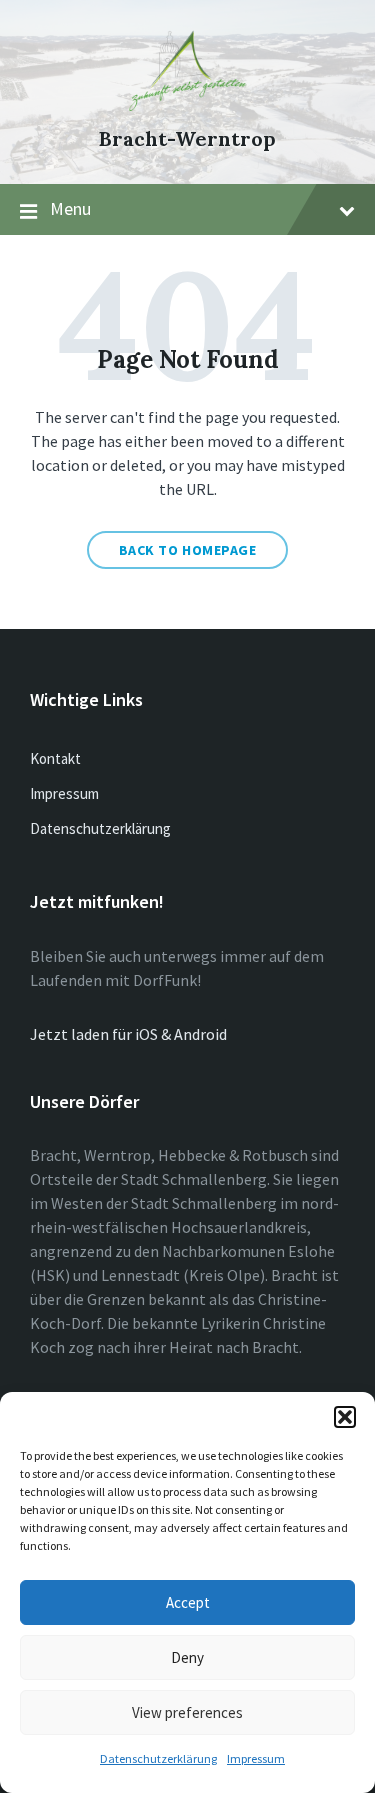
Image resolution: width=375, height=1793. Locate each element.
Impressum (256, 1758)
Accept (188, 1602)
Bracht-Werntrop (187, 138)
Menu (70, 208)
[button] (345, 1417)
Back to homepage (188, 550)
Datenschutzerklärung (158, 1758)
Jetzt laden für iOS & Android (128, 1034)
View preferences (187, 1712)
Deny (187, 1657)
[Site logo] (188, 105)
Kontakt (55, 758)
